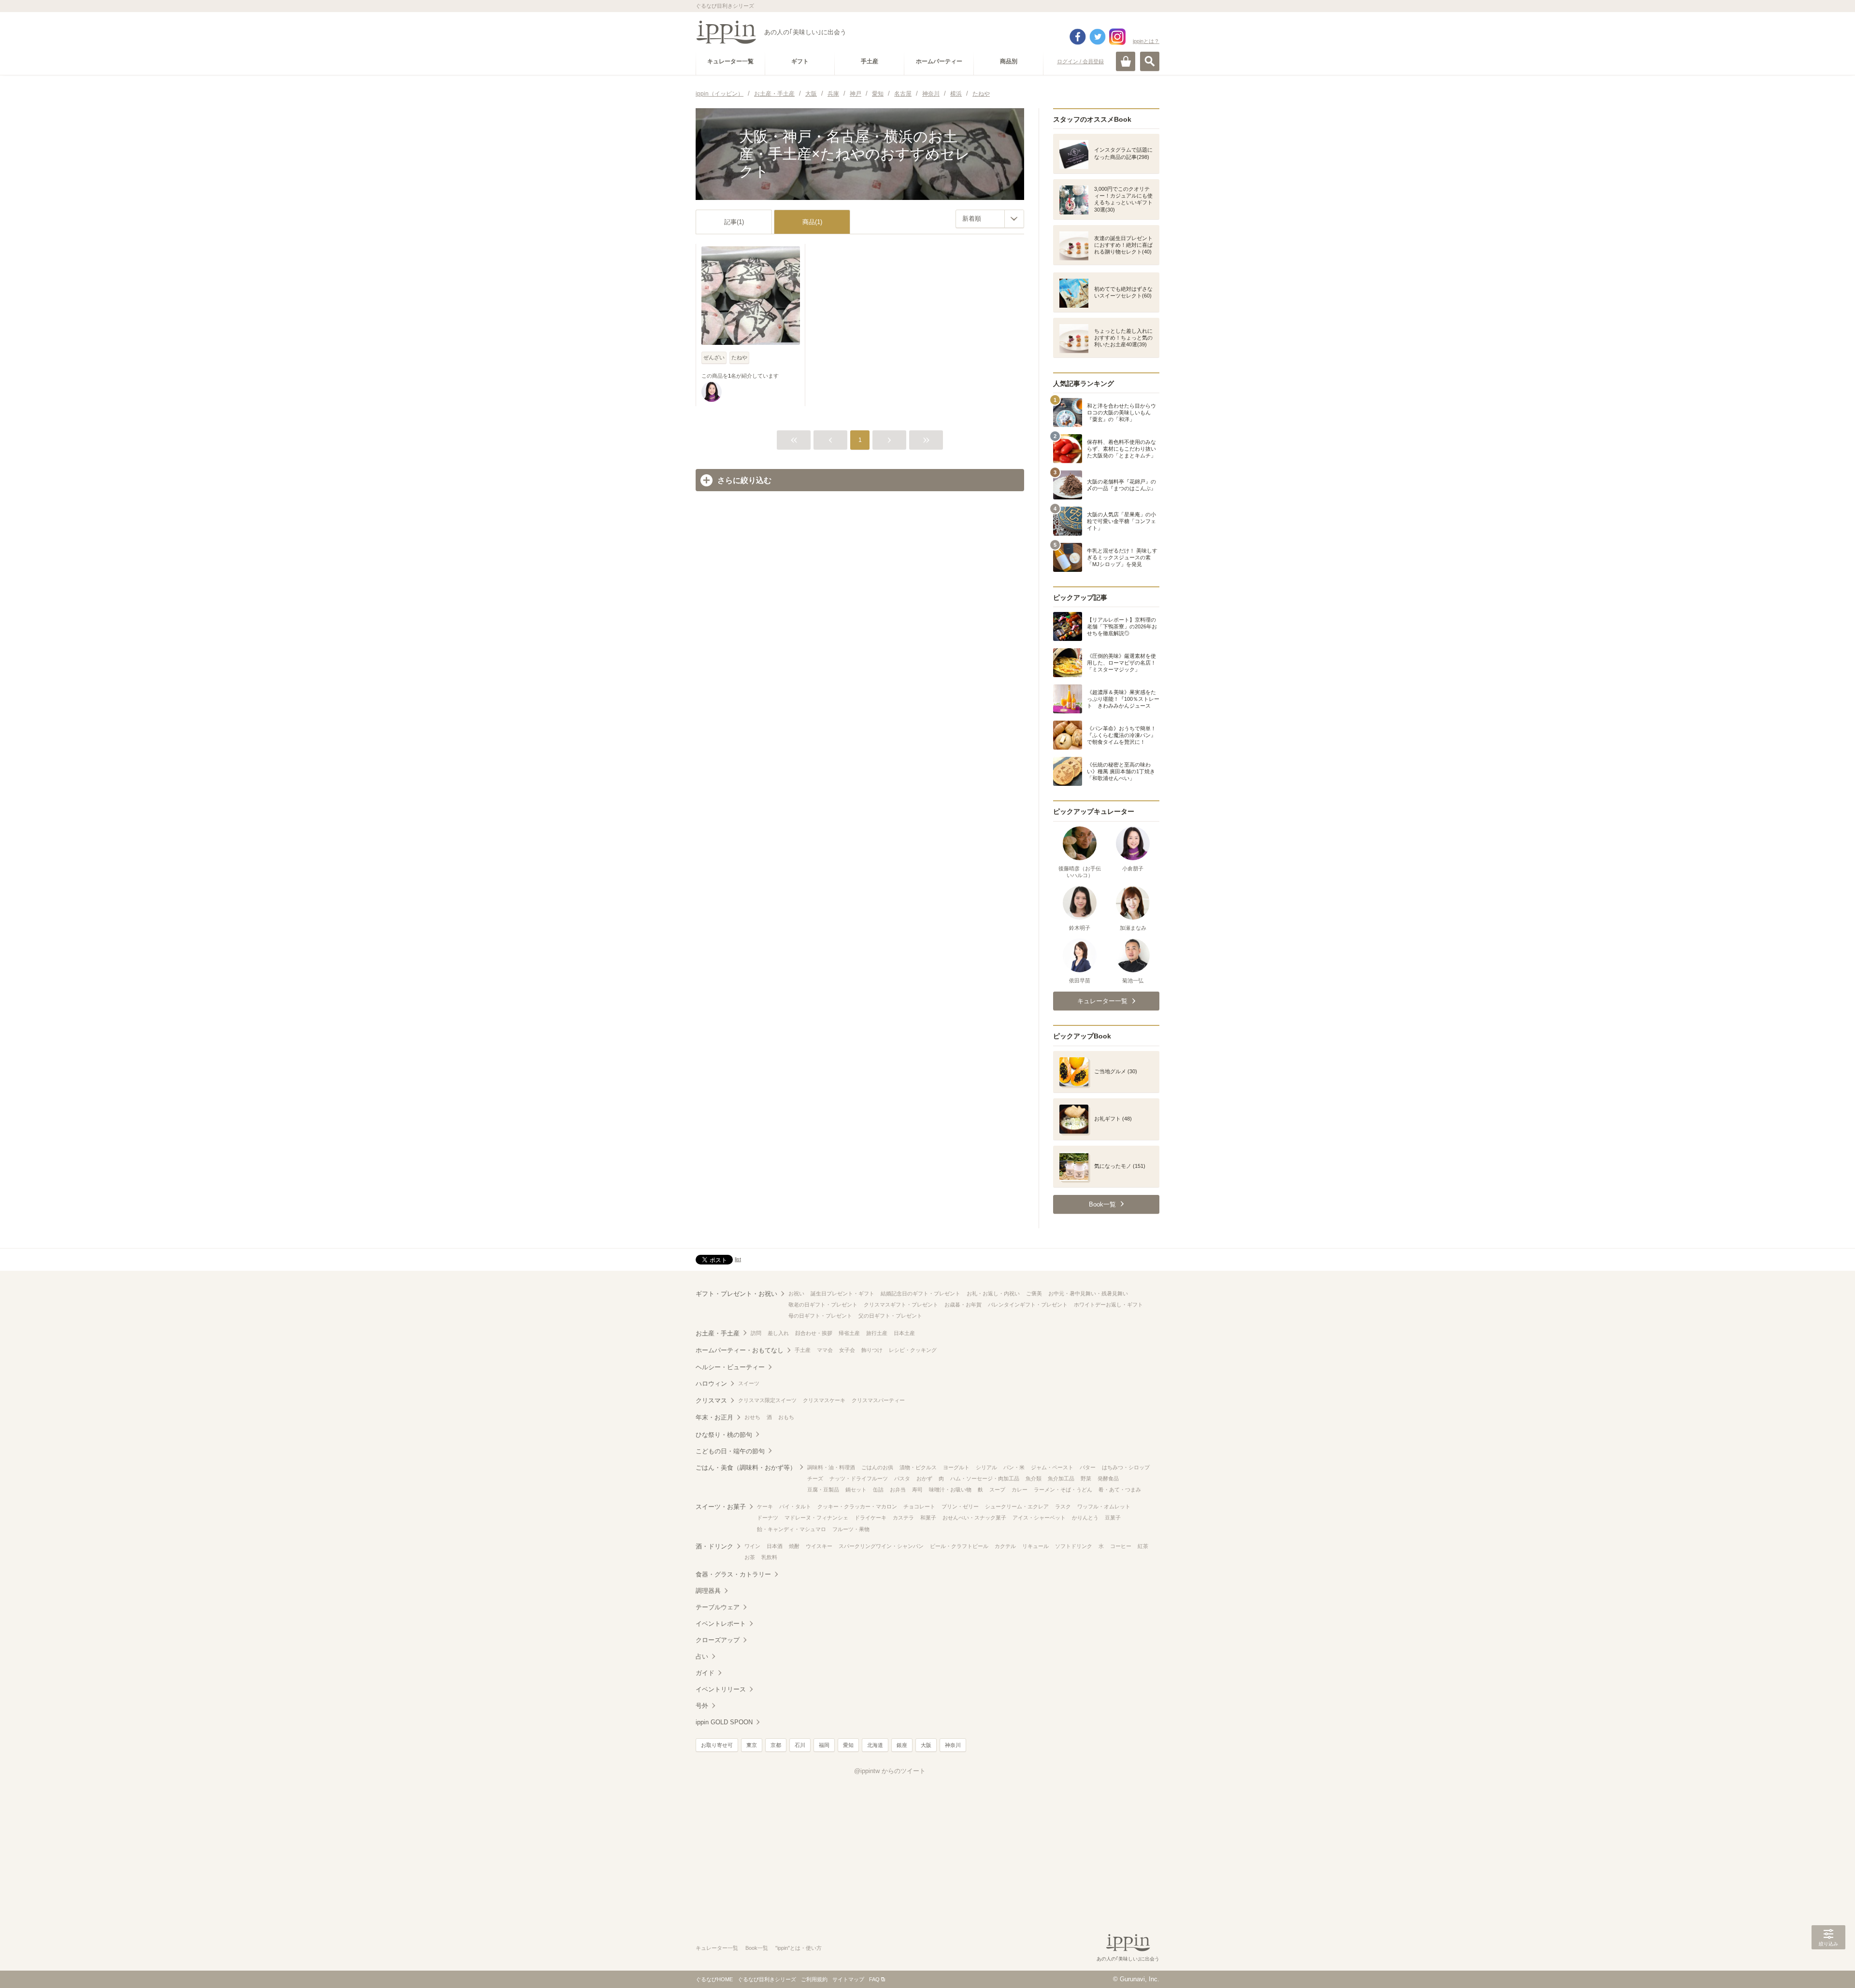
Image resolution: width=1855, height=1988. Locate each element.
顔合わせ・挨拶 (814, 1333)
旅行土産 (877, 1333)
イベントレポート (721, 1624)
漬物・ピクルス (918, 1467)
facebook (1078, 37)
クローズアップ (718, 1640)
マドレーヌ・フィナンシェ (816, 1518)
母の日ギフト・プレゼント (820, 1316)
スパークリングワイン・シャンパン (881, 1546)
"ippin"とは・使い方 (799, 1948)
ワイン (752, 1546)
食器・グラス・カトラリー (733, 1574)
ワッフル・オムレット (1104, 1506)
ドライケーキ (870, 1518)
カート (1126, 61)
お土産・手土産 (718, 1333)
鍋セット (856, 1490)
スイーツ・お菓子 (721, 1507)
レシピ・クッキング (913, 1350)
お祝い (796, 1293)
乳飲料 (769, 1557)
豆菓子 (1113, 1518)
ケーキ (765, 1506)
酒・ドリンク (714, 1546)
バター (1088, 1467)
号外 (702, 1706)
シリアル (986, 1467)
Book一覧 (757, 1948)
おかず (924, 1478)
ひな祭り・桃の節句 (724, 1435)
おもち (786, 1417)
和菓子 (928, 1518)
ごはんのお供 (877, 1467)
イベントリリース (721, 1689)
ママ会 (825, 1350)
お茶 (750, 1557)
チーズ (815, 1478)
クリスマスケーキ (824, 1400)
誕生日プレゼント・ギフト (842, 1293)
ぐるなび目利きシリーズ (767, 1979)
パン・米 (1014, 1467)
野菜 (1086, 1478)
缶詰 (878, 1490)
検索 (1150, 61)
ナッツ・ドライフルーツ (859, 1478)
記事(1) (734, 222)
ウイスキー (819, 1546)
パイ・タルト (795, 1506)
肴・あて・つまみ (1120, 1490)
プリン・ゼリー (960, 1506)
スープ (997, 1490)
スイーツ (749, 1383)
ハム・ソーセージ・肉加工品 (985, 1478)
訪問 (756, 1333)
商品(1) (812, 222)
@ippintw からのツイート (890, 1771)
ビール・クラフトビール (959, 1546)
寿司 (917, 1490)
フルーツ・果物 (851, 1529)
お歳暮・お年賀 (963, 1305)
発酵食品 (1108, 1478)
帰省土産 (849, 1333)
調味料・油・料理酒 (831, 1467)
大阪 (926, 1745)
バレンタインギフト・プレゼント (1028, 1305)
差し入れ (778, 1333)
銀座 (902, 1745)
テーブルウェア (718, 1607)
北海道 (875, 1745)
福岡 (824, 1745)
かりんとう (1085, 1518)
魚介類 (1034, 1478)
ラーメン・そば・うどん (1063, 1490)
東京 (752, 1745)
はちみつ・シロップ (1126, 1467)
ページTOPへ (1828, 1966)
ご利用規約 (814, 1979)
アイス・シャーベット (1039, 1518)
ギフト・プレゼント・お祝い (736, 1294)
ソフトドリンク (1074, 1546)
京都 (776, 1745)
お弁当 (898, 1490)
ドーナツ (768, 1518)
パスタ (902, 1478)
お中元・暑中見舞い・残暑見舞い (1088, 1293)
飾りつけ (872, 1350)
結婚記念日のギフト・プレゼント (920, 1293)
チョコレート (919, 1506)
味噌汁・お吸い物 (950, 1490)
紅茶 (1143, 1546)
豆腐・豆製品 (823, 1490)
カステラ (903, 1518)
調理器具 (708, 1591)
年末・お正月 (714, 1417)
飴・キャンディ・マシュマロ (792, 1529)
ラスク (1063, 1506)
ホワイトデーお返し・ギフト (1108, 1305)
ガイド (705, 1673)
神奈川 (953, 1745)
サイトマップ (848, 1979)
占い (702, 1656)
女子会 (847, 1350)
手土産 (803, 1350)
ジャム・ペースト (1052, 1467)
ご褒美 (1034, 1293)
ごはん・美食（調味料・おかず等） (746, 1468)
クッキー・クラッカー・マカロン (857, 1506)
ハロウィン (711, 1384)
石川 (800, 1745)
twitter (1098, 37)
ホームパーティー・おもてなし (740, 1350)
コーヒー (1121, 1546)
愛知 (848, 1745)
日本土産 (904, 1333)
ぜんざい (714, 357)
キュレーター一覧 (717, 1948)
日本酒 (775, 1546)
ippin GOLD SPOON (724, 1722)
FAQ (874, 1979)
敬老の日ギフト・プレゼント (823, 1305)
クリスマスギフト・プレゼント (901, 1305)
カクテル (1005, 1546)
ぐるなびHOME (714, 1979)
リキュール (1035, 1546)
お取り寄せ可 (717, 1745)
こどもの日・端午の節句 (730, 1451)
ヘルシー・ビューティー (730, 1367)
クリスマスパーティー (878, 1400)
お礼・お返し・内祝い (993, 1293)
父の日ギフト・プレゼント (890, 1316)
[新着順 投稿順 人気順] (990, 219)
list (738, 1259)
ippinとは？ (1146, 41)
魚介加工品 (1061, 1478)
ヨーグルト (956, 1467)
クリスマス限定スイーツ (767, 1400)
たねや (739, 357)
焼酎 (794, 1546)
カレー (1020, 1490)
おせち (752, 1417)
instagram (1117, 37)
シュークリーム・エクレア (1017, 1506)
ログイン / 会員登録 (1080, 61)
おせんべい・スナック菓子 (974, 1518)
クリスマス (711, 1400)
